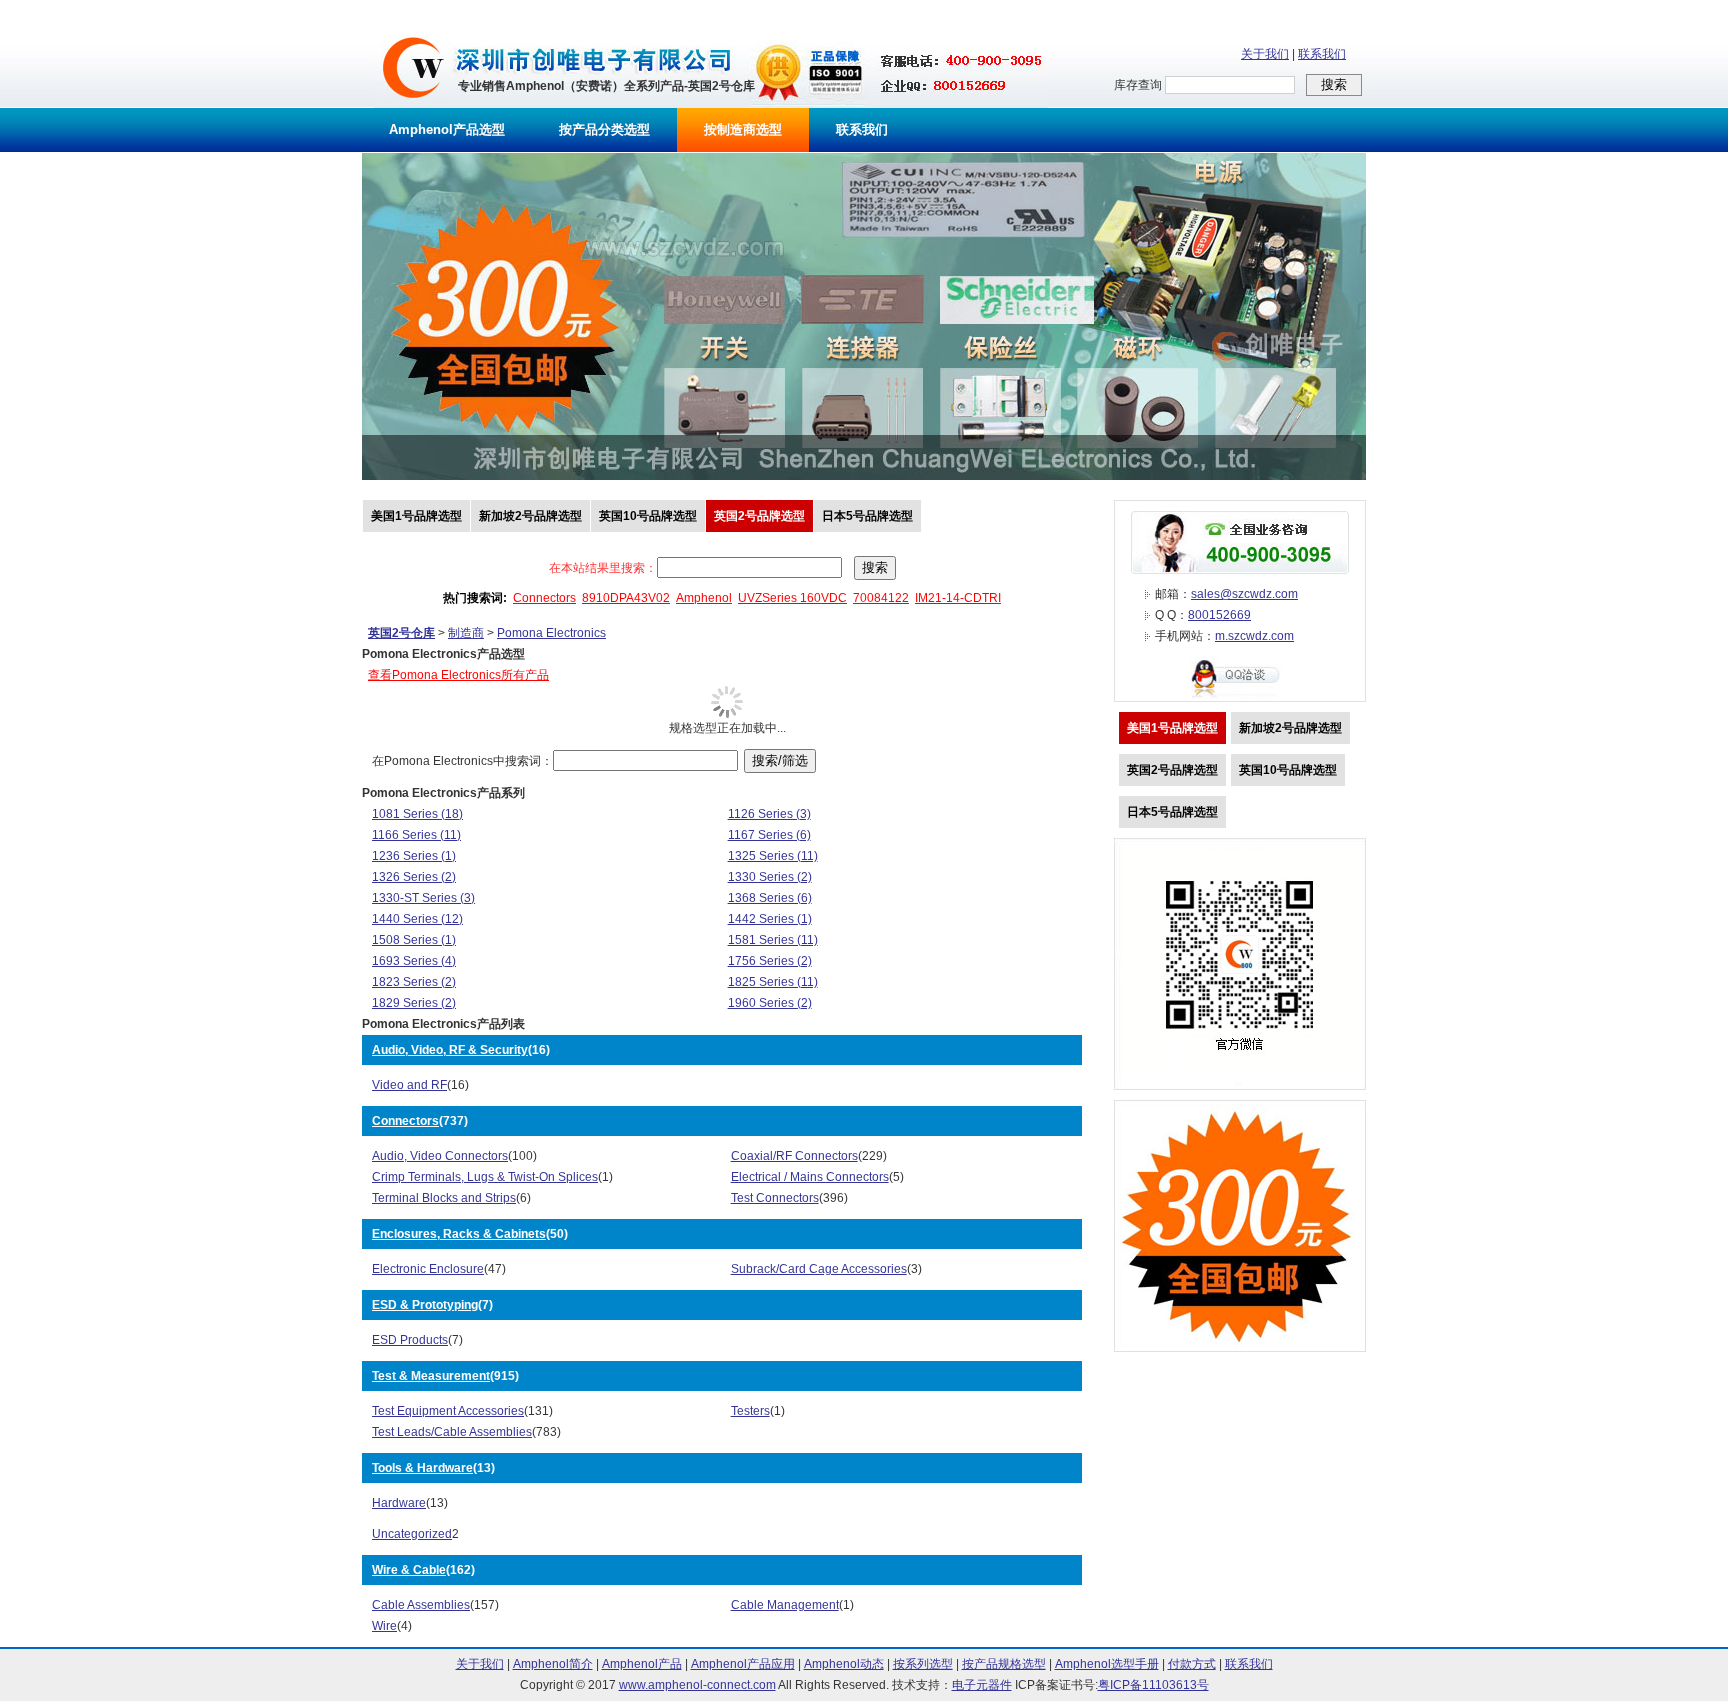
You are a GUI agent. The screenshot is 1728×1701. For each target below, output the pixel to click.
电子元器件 (982, 1685)
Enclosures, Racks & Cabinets (459, 1234)
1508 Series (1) (414, 940)
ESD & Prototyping (425, 1305)
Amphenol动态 (844, 1664)
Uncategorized (412, 1534)
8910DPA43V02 (626, 598)
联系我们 (1322, 54)
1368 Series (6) (770, 898)
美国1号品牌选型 (416, 516)
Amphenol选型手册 (1107, 1664)
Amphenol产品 (642, 1664)
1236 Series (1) (414, 856)
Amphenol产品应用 (743, 1664)
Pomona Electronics (551, 633)
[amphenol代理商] (413, 104)
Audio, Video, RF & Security (450, 1050)
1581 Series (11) (773, 940)
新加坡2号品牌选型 (530, 516)
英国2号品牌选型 (759, 516)
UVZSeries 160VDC (792, 598)
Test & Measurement (431, 1376)
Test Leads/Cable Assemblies (452, 1432)
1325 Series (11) (773, 856)
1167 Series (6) (769, 835)
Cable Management (785, 1605)
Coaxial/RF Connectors (794, 1156)
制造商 (466, 633)
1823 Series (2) (414, 982)
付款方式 (1192, 1664)
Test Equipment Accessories (448, 1411)
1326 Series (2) (414, 877)
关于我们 (1265, 54)
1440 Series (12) (417, 919)
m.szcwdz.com (1254, 636)
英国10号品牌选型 (648, 516)
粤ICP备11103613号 (1153, 1685)
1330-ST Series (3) (423, 898)
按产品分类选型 (604, 129)
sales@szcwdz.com (1244, 594)
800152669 (1219, 615)
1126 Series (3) (769, 814)
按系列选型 (923, 1664)
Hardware (399, 1503)
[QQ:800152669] (1240, 697)
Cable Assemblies (421, 1605)
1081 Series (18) (417, 814)
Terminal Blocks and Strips (444, 1198)
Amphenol (704, 598)
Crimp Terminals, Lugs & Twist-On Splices (485, 1177)
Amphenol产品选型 (447, 129)
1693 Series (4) (414, 961)
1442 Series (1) (770, 919)
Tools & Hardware (422, 1468)
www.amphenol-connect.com (697, 1685)
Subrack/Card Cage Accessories (819, 1269)
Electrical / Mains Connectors (810, 1177)
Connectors (544, 598)
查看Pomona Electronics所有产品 (458, 675)
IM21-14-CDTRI (958, 598)
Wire (384, 1626)
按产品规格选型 (1004, 1664)
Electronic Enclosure (428, 1269)
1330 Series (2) (770, 877)
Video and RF (409, 1085)
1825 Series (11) (773, 982)
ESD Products (410, 1340)
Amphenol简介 (553, 1664)
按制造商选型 (743, 129)
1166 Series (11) (416, 835)
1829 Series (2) (414, 1003)
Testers (750, 1411)
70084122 (881, 598)
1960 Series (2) (770, 1003)
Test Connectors (775, 1198)
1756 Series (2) (770, 961)
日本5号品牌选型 (867, 516)
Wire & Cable (409, 1570)
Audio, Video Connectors (440, 1156)
